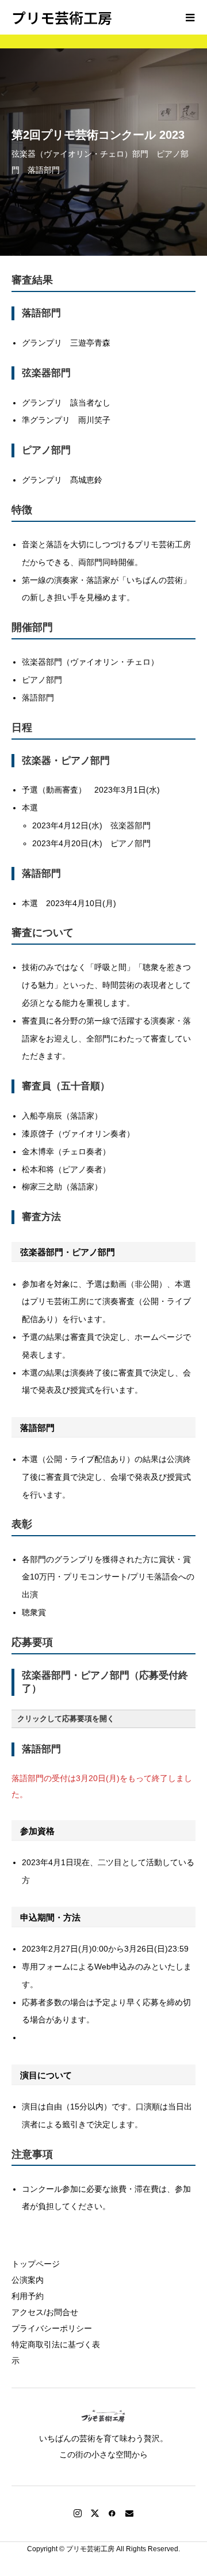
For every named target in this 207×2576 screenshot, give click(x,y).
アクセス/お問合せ (45, 2312)
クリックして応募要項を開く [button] (66, 1719)
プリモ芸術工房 (62, 17)
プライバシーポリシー (52, 2328)
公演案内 (28, 2280)
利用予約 (28, 2296)
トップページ (36, 2264)
